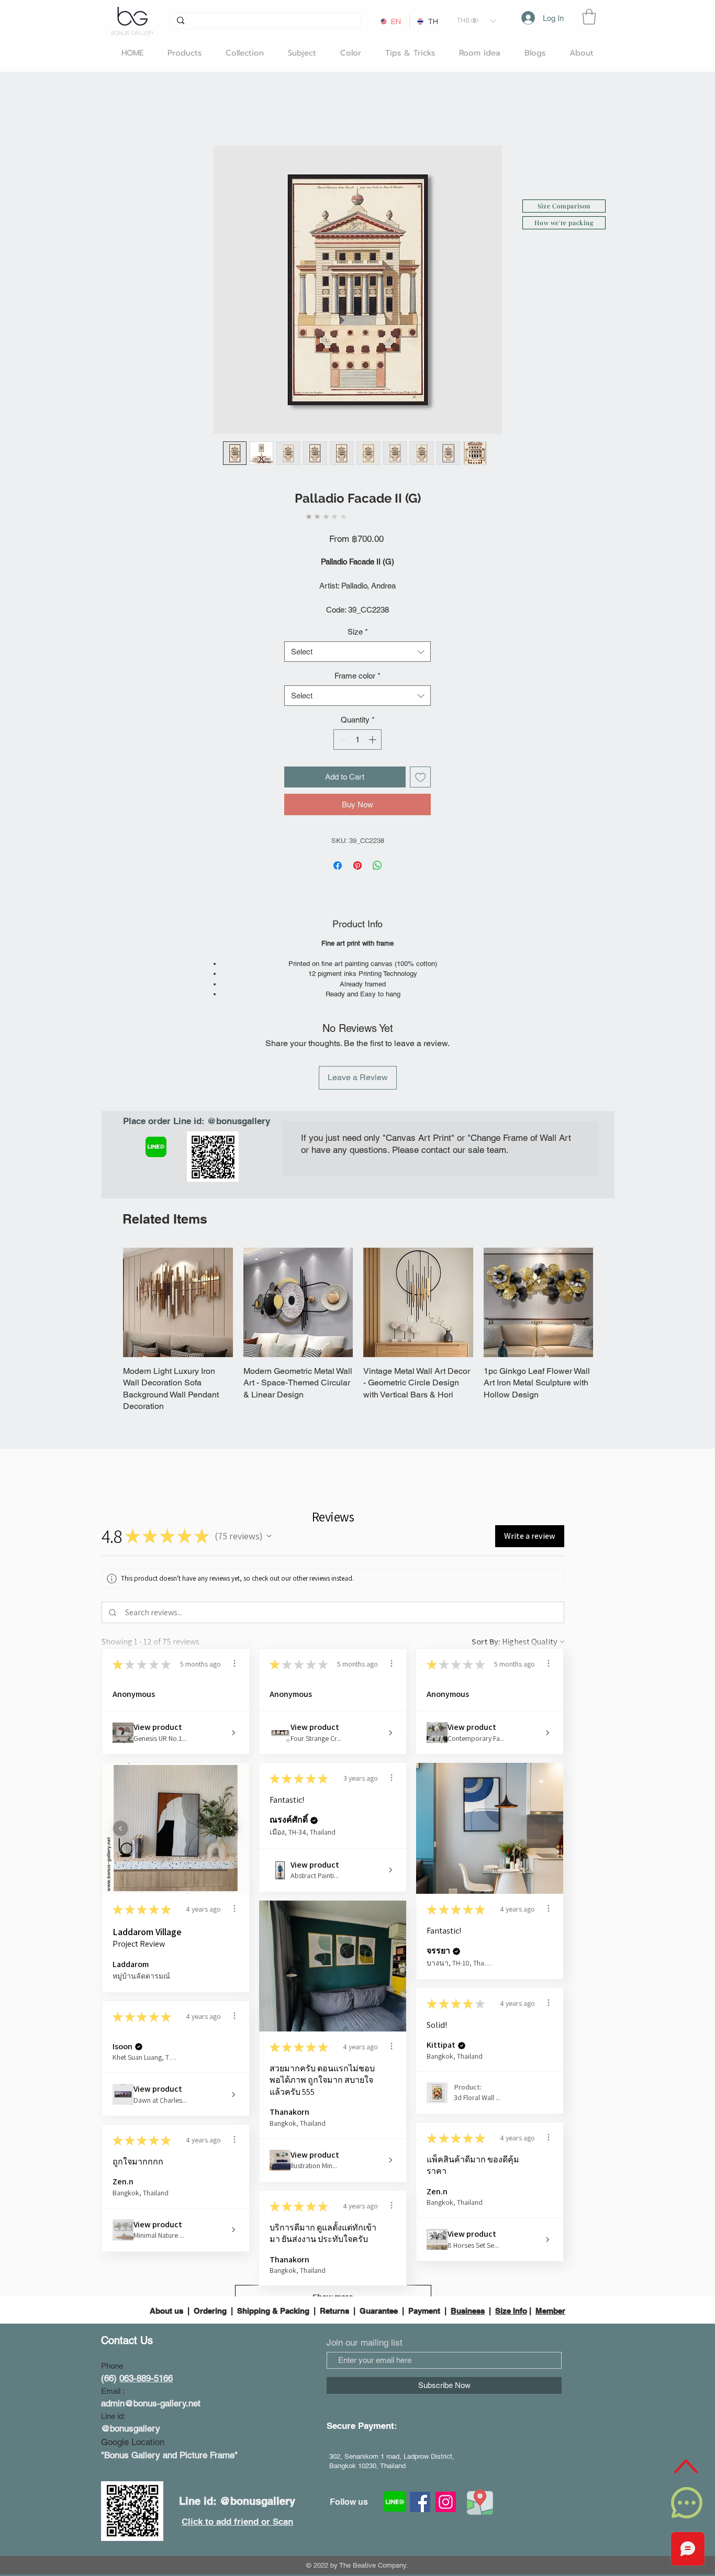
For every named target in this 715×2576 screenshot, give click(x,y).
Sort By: (486, 1642)
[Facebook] (420, 2502)
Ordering (210, 2311)
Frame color (357, 676)
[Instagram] (446, 2502)
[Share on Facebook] (338, 865)
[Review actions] (234, 1663)
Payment (424, 2311)
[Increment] (373, 740)
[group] (358, 1330)
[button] (476, 21)
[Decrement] (342, 740)
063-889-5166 (146, 2378)
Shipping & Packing (273, 2311)
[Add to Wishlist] (421, 777)
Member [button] (550, 2311)
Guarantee (379, 2311)
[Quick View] (178, 1303)
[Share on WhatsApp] (377, 865)
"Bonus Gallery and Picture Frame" (169, 2455)
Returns (334, 2311)
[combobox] (357, 652)
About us (167, 2311)
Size (358, 632)
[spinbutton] (358, 740)
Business (468, 2311)
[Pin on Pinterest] (357, 865)
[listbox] (476, 21)
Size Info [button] (511, 2311)
